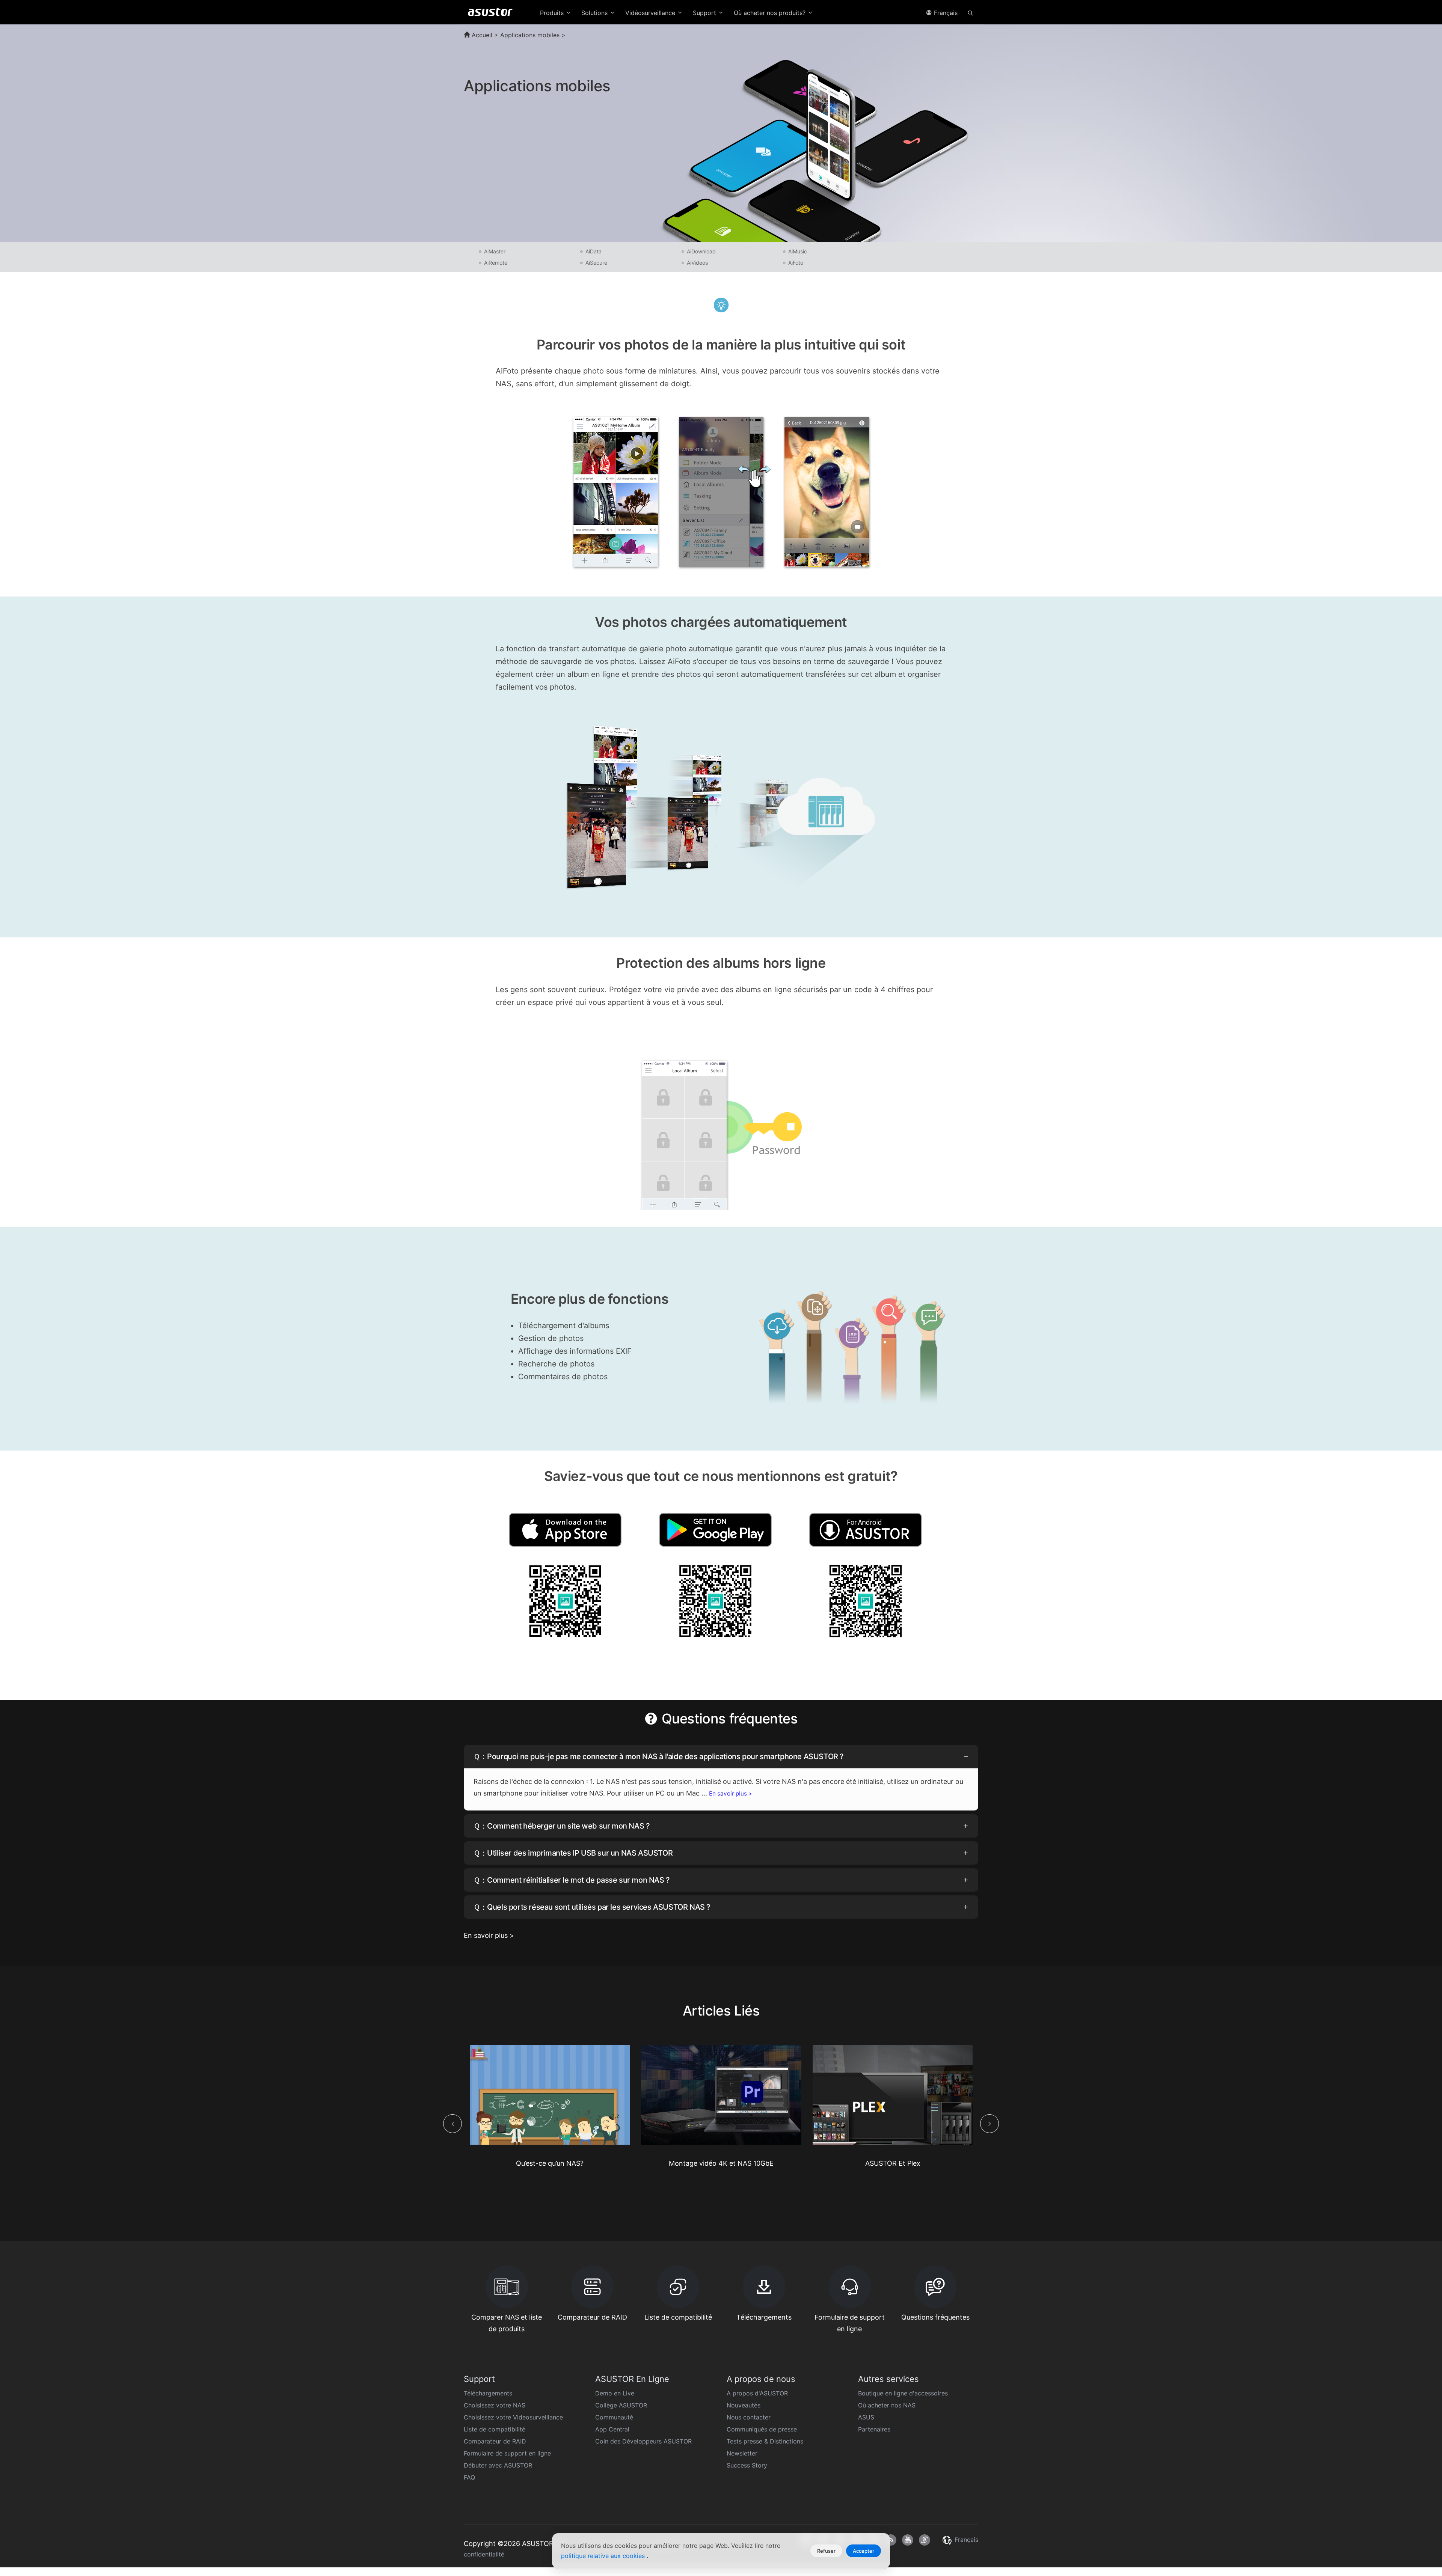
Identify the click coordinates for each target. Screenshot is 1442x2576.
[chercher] (970, 12)
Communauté (614, 2417)
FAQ (469, 2477)
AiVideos (697, 263)
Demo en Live (615, 2393)
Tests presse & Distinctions (765, 2441)
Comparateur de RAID (495, 2441)
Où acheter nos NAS (887, 2405)
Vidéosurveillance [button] (651, 13)
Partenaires (874, 2429)
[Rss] (891, 2540)
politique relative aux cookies (604, 2556)
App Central (612, 2429)
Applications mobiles (530, 35)
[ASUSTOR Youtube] (908, 2540)
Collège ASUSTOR (621, 2405)
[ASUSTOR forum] (925, 2540)
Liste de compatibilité (495, 2429)
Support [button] (705, 13)
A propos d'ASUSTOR (757, 2393)
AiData (594, 251)
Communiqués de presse (762, 2429)
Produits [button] (553, 13)
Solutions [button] (595, 13)
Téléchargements (488, 2393)
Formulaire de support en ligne (507, 2453)
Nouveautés (744, 2405)
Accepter (864, 2551)
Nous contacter (749, 2417)
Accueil (481, 35)
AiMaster (495, 251)
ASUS (866, 2417)
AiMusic (798, 251)
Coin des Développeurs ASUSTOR (643, 2441)
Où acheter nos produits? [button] (771, 13)
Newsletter (742, 2453)
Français (945, 13)
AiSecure (596, 263)
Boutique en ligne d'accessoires (903, 2393)
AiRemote (496, 263)
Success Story (747, 2465)
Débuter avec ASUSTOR (498, 2465)
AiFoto (796, 263)
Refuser (826, 2551)
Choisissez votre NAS (495, 2405)
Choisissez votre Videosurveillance (513, 2417)
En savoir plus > (731, 1793)
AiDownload (701, 251)
